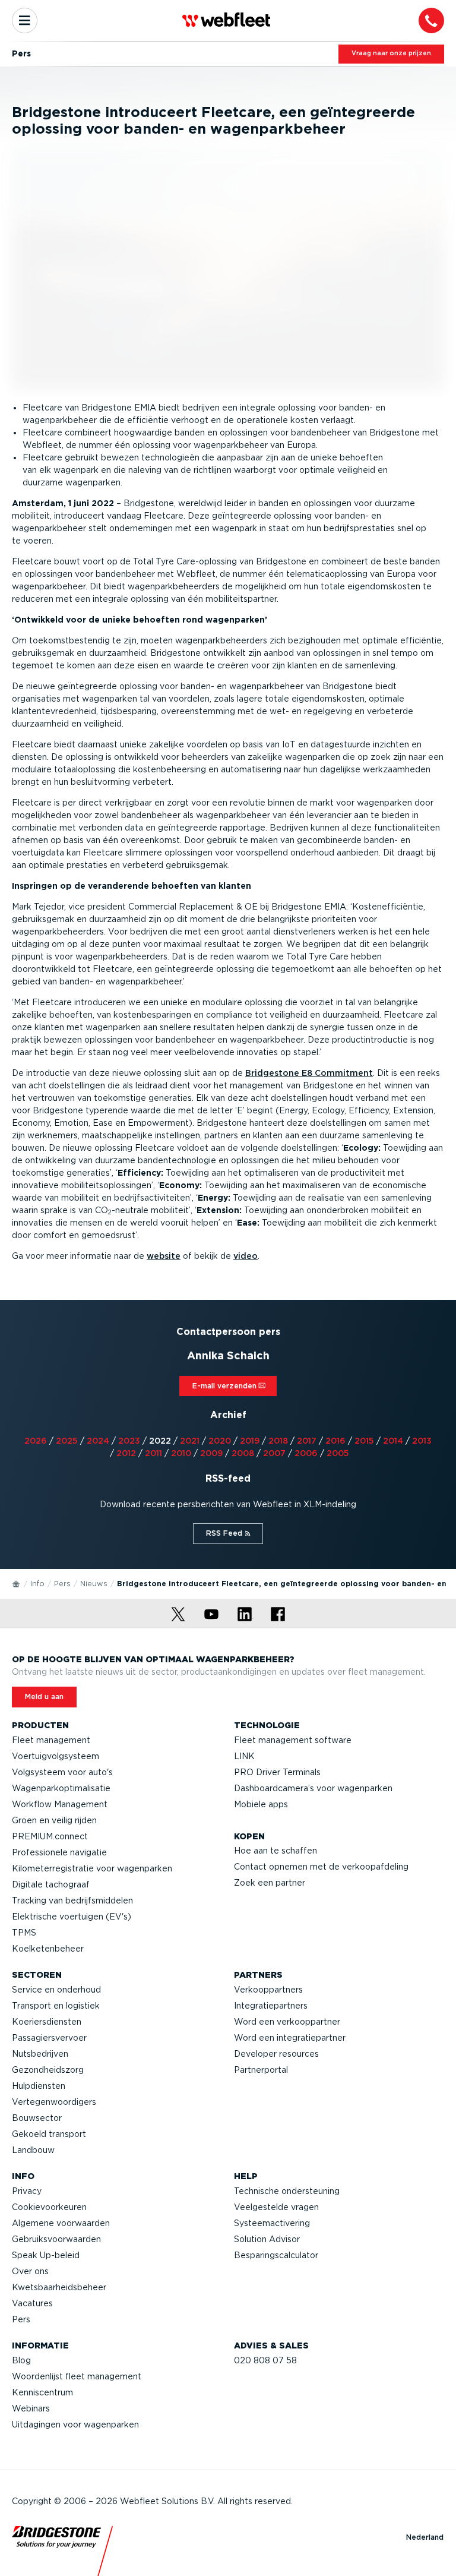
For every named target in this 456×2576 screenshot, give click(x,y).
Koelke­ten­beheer (48, 1949)
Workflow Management (60, 1804)
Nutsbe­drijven (40, 2054)
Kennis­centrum (42, 2392)
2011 (153, 1453)
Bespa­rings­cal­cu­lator (276, 2255)
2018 (278, 1441)
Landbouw (33, 2150)
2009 (211, 1453)
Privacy (27, 2191)
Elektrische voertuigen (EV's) (72, 1917)
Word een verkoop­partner (287, 2022)
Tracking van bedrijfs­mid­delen (72, 1901)
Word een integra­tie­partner (290, 2038)
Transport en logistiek (56, 2006)
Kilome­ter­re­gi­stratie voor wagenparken (92, 1868)
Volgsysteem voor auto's (62, 1772)
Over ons (30, 2271)
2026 (36, 1441)
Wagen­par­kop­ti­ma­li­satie (61, 1788)
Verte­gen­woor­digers (54, 2102)
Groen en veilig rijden (54, 1820)
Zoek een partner (270, 1883)
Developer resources (276, 2054)
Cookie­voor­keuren (49, 2207)
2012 (126, 1453)
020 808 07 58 (265, 2360)
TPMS (24, 1933)
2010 (181, 1453)
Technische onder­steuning (287, 2191)
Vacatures (32, 2303)
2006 (306, 1453)
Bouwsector (37, 2118)
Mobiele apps (261, 1804)
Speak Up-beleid (46, 2255)
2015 (364, 1441)
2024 (98, 1441)
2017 (307, 1441)
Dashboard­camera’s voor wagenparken (313, 1788)
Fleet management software (293, 1740)
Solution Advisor (267, 2239)
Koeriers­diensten (47, 2022)
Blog (21, 2360)
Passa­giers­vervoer (49, 2038)
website (164, 1256)
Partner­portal (261, 2070)
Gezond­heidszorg (48, 2070)
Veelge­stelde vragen (276, 2207)
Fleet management (51, 1740)
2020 (220, 1441)
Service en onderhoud (56, 1990)
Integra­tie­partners (271, 2006)
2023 (129, 1441)
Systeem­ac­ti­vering (272, 2223)
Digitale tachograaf (51, 1884)
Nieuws (94, 1584)
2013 (422, 1441)
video (246, 1256)
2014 (393, 1441)
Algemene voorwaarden (61, 2223)
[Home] (17, 1583)
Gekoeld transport (49, 2134)
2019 (250, 1441)
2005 (338, 1453)
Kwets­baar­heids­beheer (59, 2287)
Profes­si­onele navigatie (59, 1852)
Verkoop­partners (268, 1990)
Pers (62, 1584)
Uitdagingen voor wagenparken (75, 2425)
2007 (274, 1453)
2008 (243, 1453)
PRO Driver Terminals (277, 1772)
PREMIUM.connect (50, 1836)
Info (37, 1584)
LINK (244, 1756)
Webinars (31, 2408)
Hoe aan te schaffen (275, 1851)
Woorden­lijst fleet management (77, 2376)
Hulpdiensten (39, 2086)
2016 (335, 1441)
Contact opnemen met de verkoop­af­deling (321, 1867)
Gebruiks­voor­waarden (56, 2239)
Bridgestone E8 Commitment (309, 1073)
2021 (190, 1441)
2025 (67, 1441)
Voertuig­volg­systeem (56, 1756)
